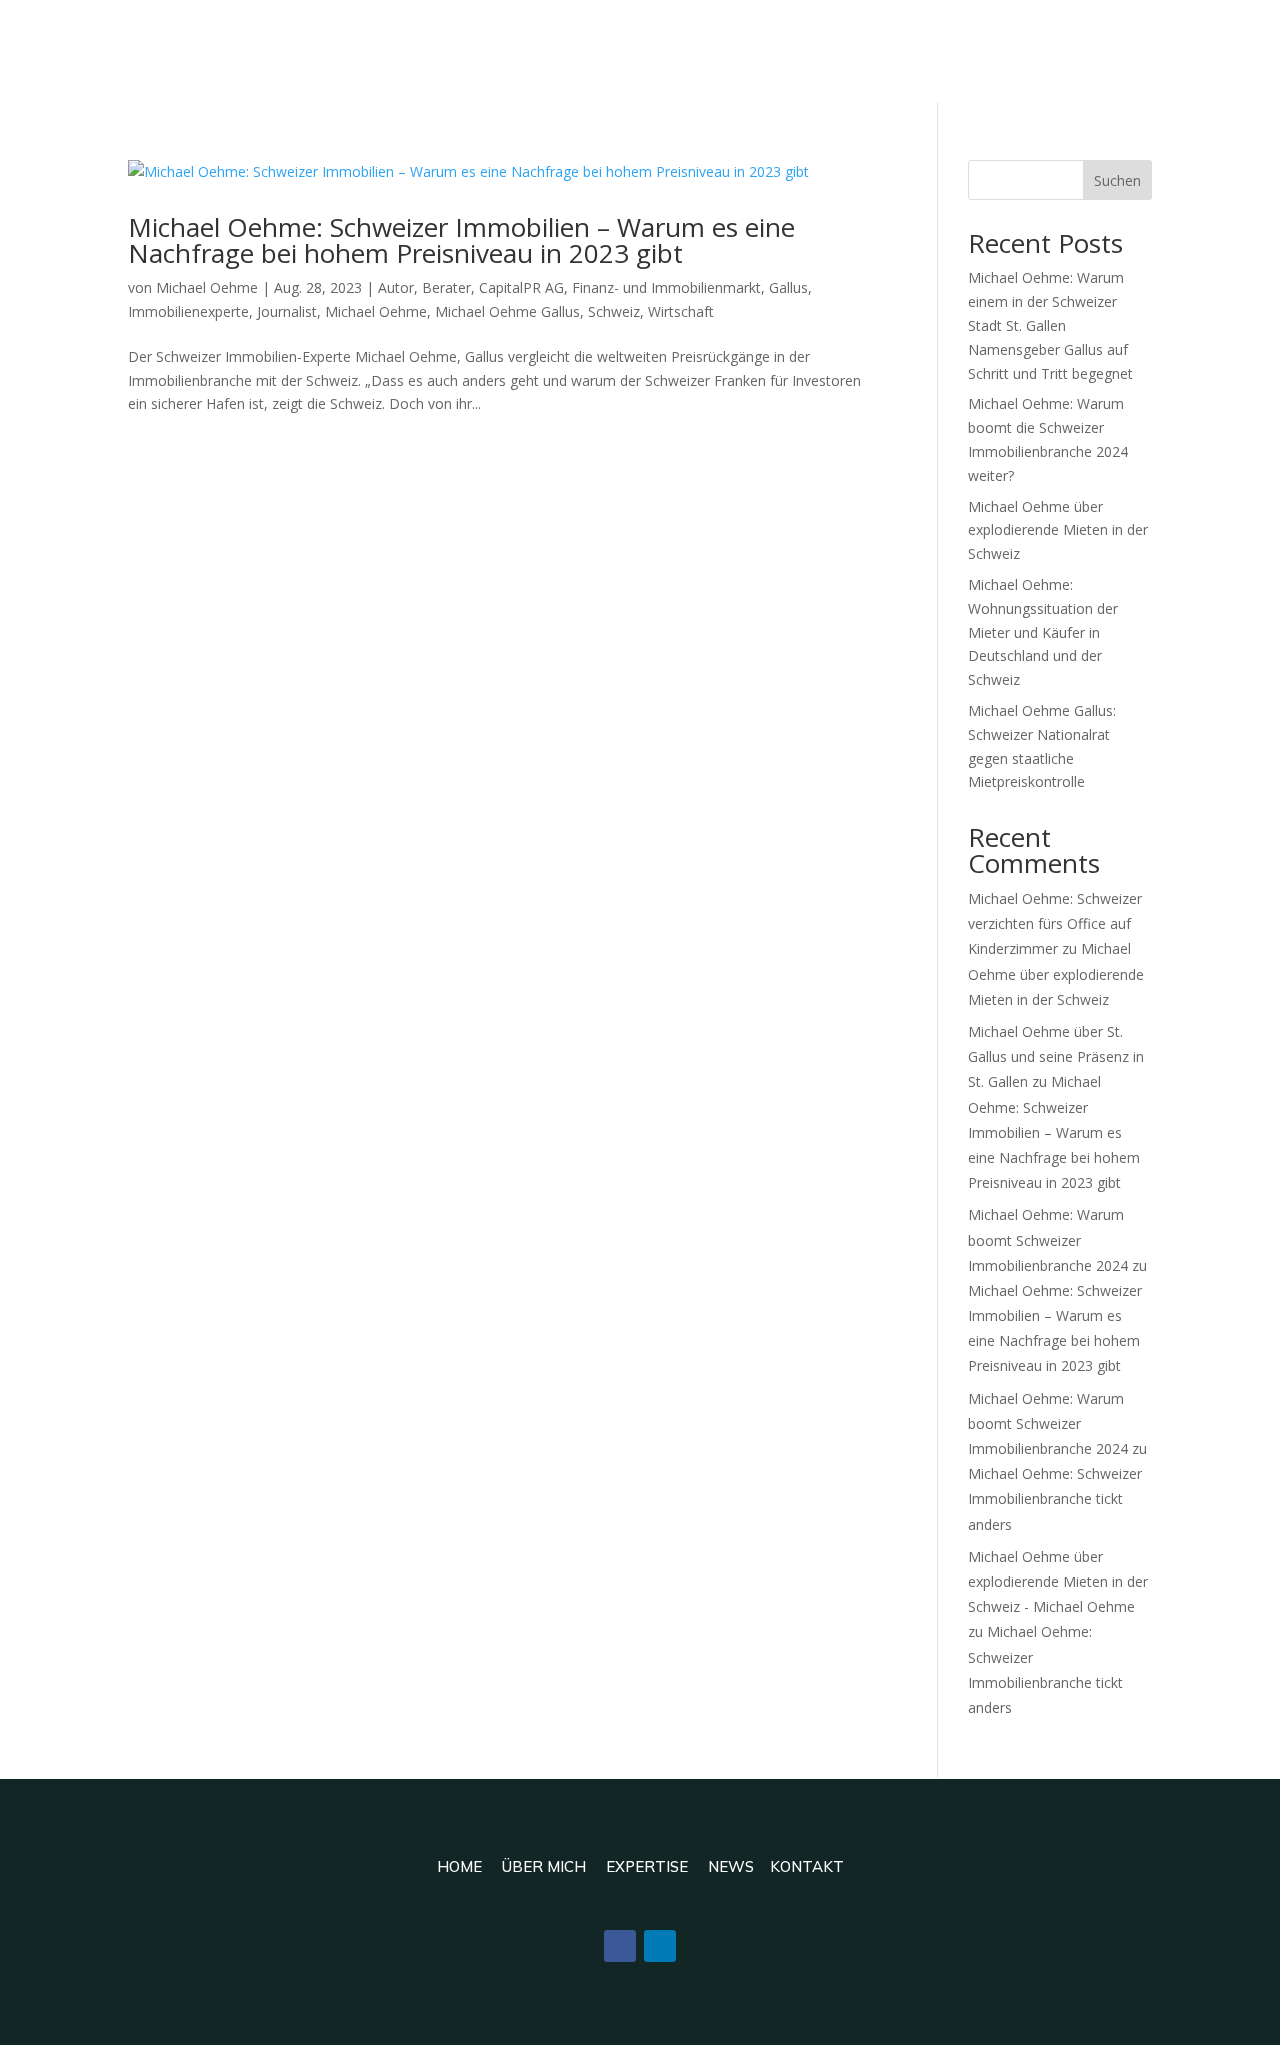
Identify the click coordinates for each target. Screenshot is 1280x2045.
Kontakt (807, 1866)
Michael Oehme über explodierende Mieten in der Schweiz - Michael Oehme (1058, 1581)
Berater (446, 287)
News (731, 1866)
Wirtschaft (681, 311)
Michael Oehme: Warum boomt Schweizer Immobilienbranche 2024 (1048, 1239)
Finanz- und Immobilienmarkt (666, 287)
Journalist (287, 311)
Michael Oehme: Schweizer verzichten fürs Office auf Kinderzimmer (1055, 923)
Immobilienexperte (188, 311)
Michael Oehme (207, 287)
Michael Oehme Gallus (507, 311)
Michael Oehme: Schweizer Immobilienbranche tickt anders (1055, 1498)
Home (459, 1866)
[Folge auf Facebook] (620, 1946)
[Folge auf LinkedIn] (660, 1946)
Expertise (647, 1866)
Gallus (788, 287)
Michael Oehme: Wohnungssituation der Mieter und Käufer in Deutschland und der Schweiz (1043, 632)
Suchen (1117, 180)
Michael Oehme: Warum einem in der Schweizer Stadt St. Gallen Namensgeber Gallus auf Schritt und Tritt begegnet (1050, 325)
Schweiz (614, 311)
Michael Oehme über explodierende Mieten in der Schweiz (1058, 530)
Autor (396, 287)
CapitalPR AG (521, 287)
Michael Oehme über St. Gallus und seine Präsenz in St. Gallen (1056, 1056)
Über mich (544, 1866)
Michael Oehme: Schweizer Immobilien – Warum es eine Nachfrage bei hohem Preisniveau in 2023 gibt (461, 240)
